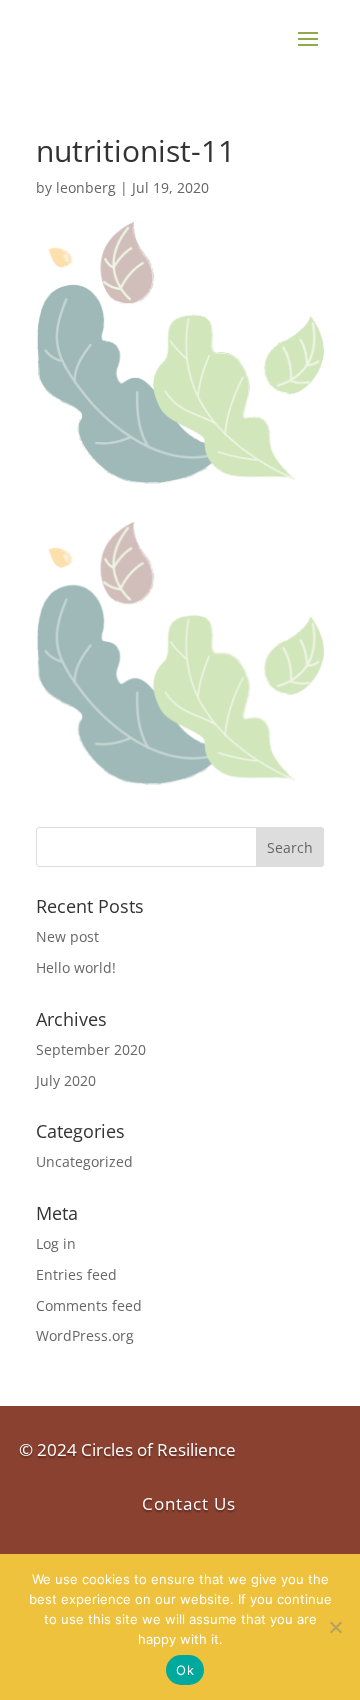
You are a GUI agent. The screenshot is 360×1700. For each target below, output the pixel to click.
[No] (335, 1627)
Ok (185, 1670)
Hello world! (76, 967)
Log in (56, 1243)
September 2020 (91, 1049)
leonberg (86, 187)
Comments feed (89, 1305)
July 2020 (66, 1080)
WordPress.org (85, 1335)
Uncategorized (84, 1161)
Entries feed (76, 1274)
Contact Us (189, 1503)
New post (67, 936)
